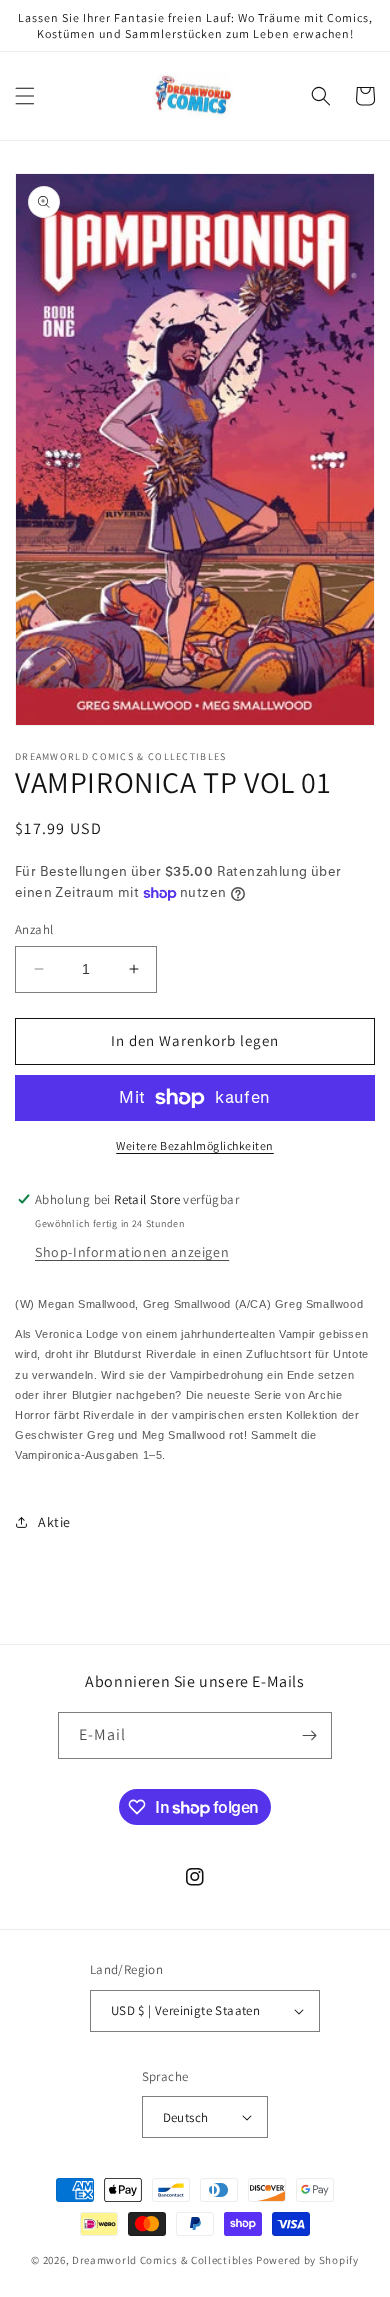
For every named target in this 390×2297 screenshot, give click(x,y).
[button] (25, 96)
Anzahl (34, 929)
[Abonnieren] (309, 1735)
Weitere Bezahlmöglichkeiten (195, 1145)
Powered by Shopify (307, 2260)
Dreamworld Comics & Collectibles (162, 2260)
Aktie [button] (54, 1522)
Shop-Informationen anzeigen (132, 1252)
